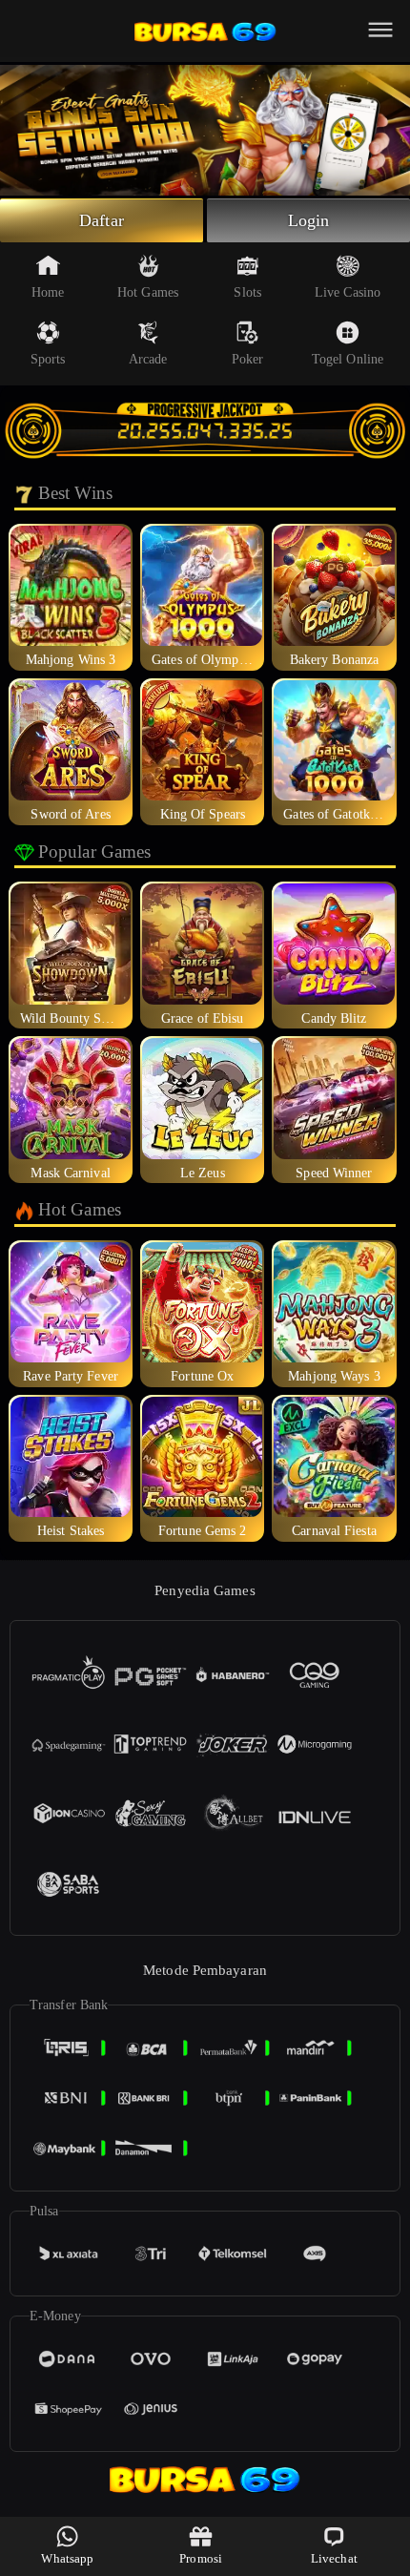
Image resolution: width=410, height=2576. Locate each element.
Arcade (148, 359)
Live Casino (348, 292)
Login (309, 220)
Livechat (334, 2558)
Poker (248, 359)
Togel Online (348, 359)
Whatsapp (67, 2558)
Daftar (102, 220)
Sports (48, 359)
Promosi (201, 2558)
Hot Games (148, 292)
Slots (247, 292)
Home (48, 292)
